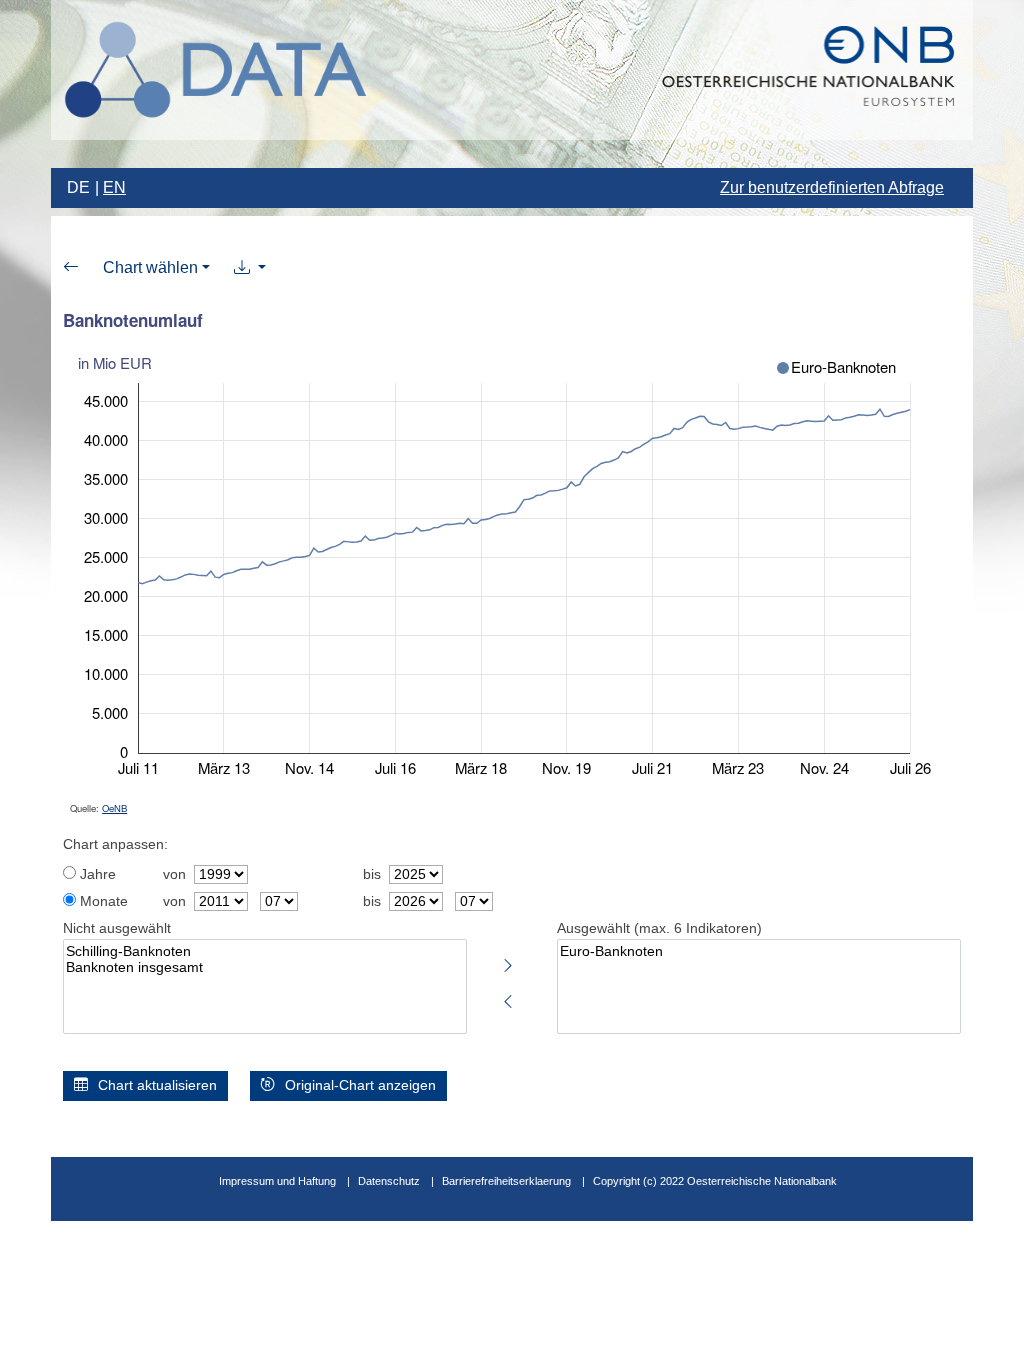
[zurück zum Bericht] (71, 268)
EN (114, 187)
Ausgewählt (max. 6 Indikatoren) (659, 928)
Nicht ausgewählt (117, 928)
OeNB (114, 808)
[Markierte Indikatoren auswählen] (508, 962)
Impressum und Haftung (277, 1181)
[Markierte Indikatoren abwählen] (508, 998)
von (174, 874)
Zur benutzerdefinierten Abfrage (832, 187)
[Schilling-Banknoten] (265, 952)
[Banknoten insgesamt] (265, 968)
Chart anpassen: (115, 844)
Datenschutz (389, 1181)
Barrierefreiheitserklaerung (506, 1181)
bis (372, 874)
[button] (250, 268)
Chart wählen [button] (150, 267)
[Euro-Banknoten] (759, 952)
